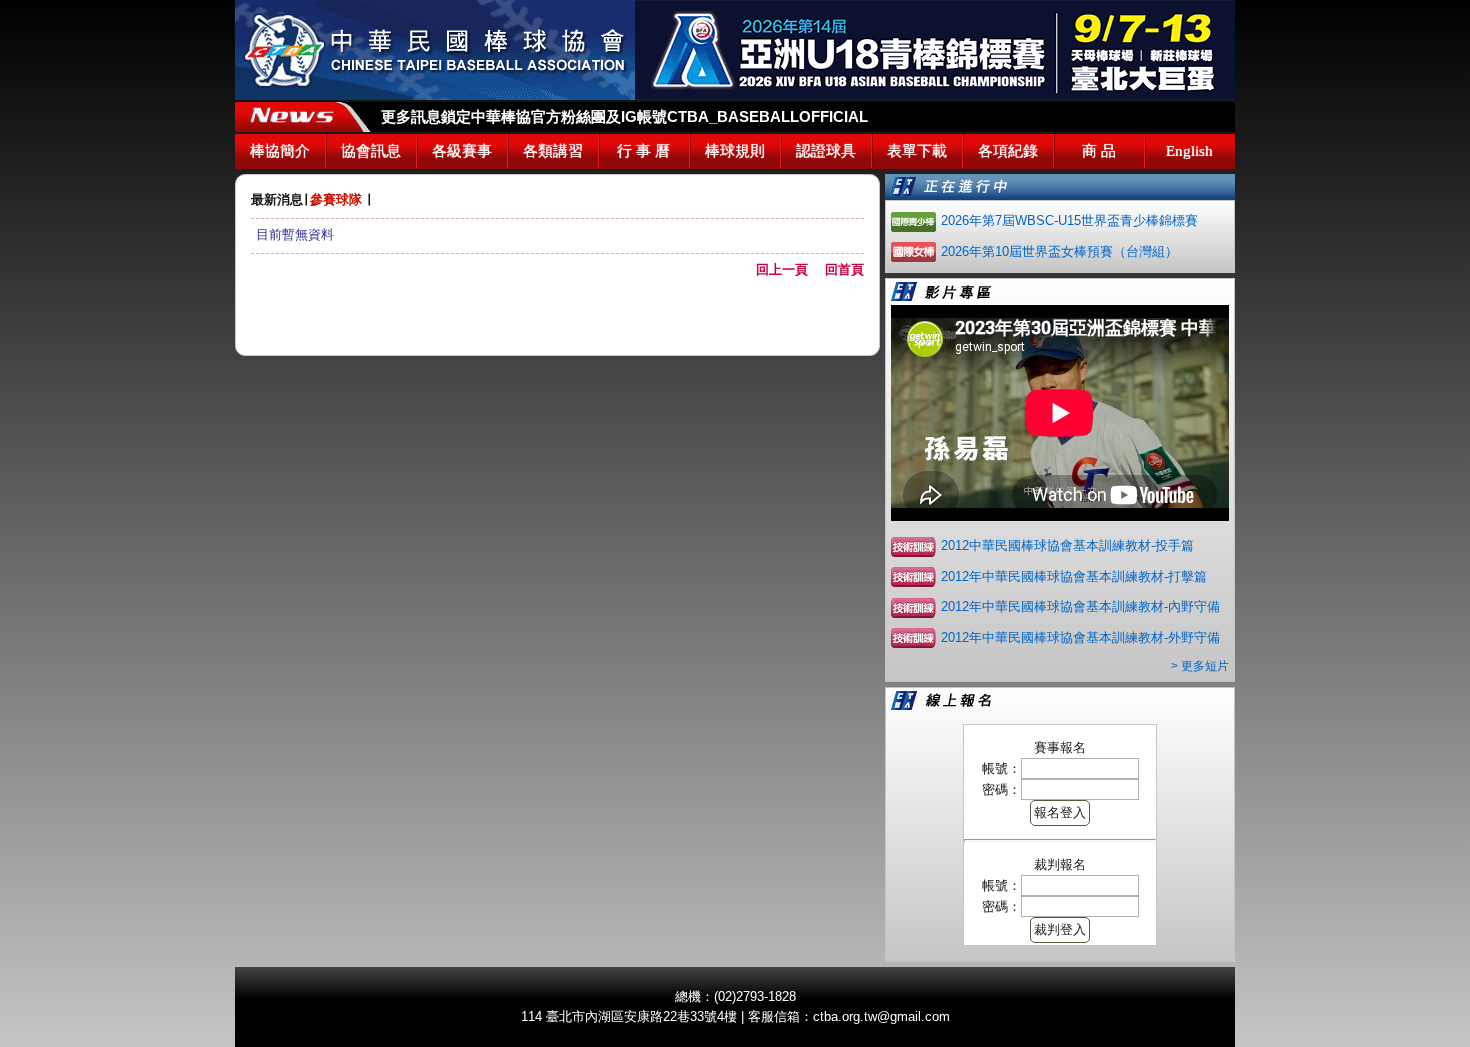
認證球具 (826, 151)
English (1189, 151)
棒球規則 (735, 151)
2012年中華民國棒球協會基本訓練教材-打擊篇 (1074, 576)
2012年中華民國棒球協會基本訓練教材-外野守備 (1080, 637)
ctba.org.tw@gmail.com (881, 1016)
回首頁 (844, 269)
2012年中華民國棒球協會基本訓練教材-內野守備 (1080, 606)
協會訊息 (371, 151)
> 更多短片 (1200, 666)
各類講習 (553, 151)
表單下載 (917, 151)
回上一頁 (788, 269)
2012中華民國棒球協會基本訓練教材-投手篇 (1067, 545)
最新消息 (277, 199)
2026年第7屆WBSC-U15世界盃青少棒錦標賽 (1069, 220)
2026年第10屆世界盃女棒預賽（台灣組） (1059, 251)
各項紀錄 (1008, 151)
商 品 (1099, 151)
